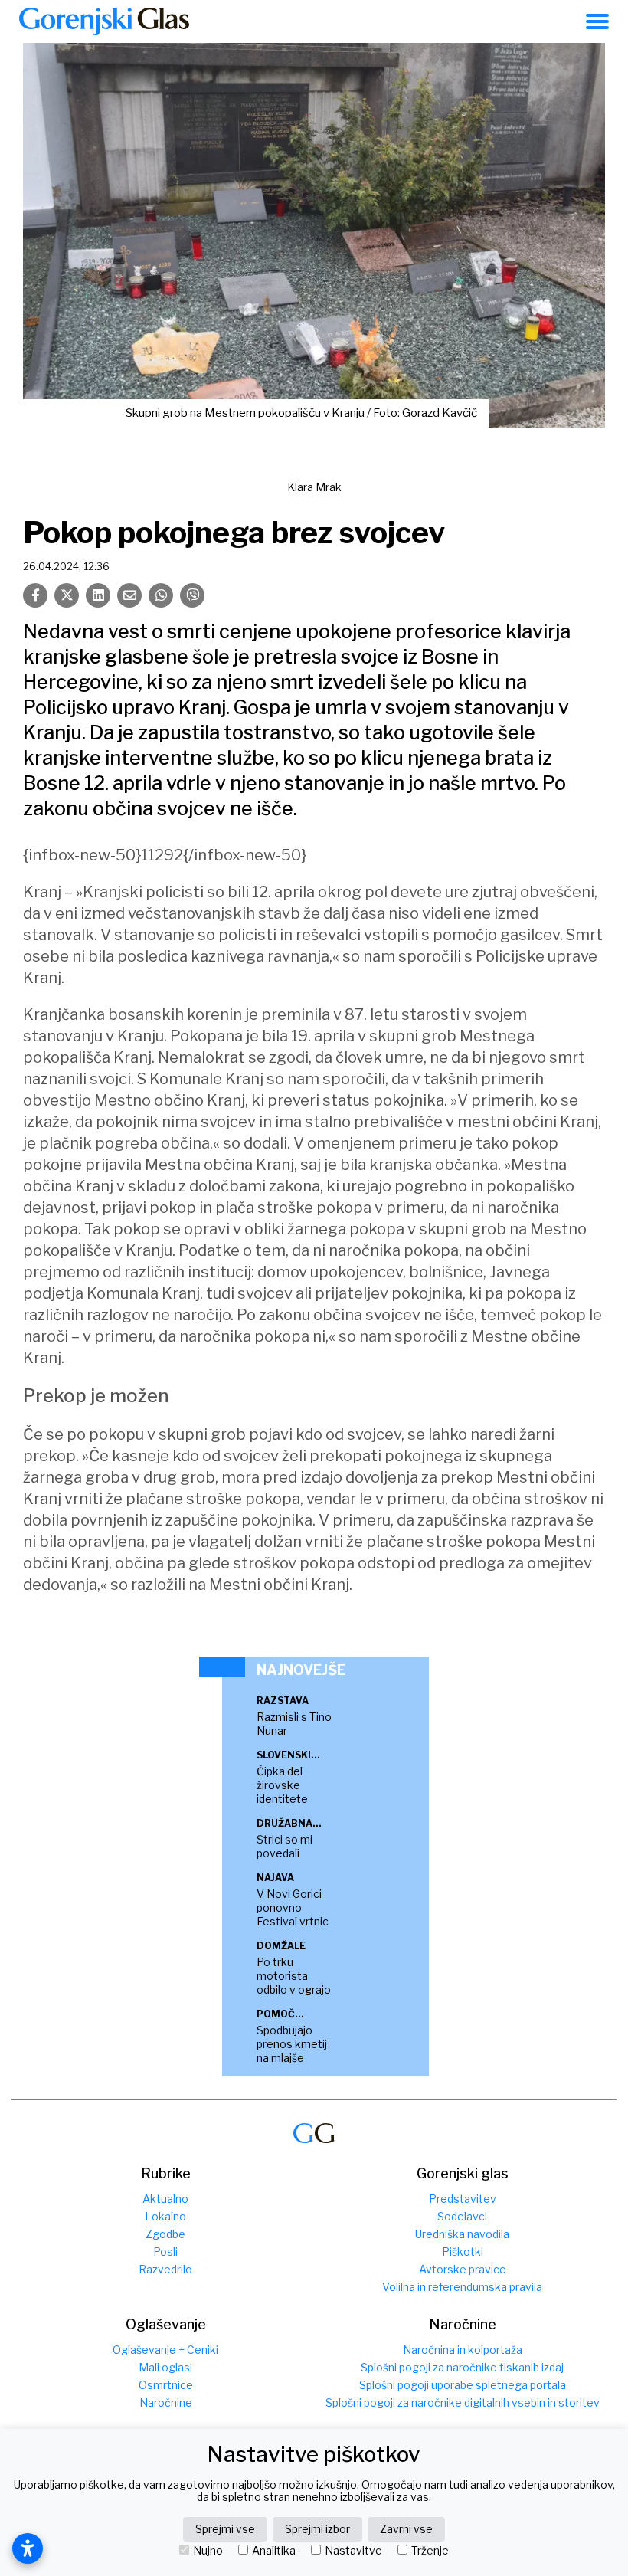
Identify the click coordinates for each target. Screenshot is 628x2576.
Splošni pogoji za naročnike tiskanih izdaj (462, 2367)
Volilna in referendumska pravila (462, 2287)
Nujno (208, 2551)
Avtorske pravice (463, 2269)
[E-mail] (129, 595)
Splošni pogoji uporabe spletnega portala (463, 2385)
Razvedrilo (165, 2269)
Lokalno (165, 2216)
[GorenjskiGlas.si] (104, 21)
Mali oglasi (165, 2367)
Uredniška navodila (462, 2234)
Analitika (274, 2551)
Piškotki (463, 2252)
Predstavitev (463, 2199)
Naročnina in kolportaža (463, 2350)
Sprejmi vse (225, 2529)
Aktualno (165, 2199)
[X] (67, 595)
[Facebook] (35, 595)
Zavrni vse (406, 2529)
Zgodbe (165, 2234)
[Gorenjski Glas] (314, 2134)
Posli (165, 2252)
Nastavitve (353, 2551)
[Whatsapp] (161, 595)
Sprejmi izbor (317, 2529)
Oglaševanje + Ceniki (165, 2350)
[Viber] (192, 595)
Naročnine (166, 2402)
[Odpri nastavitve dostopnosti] (28, 2548)
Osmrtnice (166, 2385)
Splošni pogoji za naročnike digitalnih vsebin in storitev (463, 2402)
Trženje (430, 2551)
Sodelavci (462, 2216)
